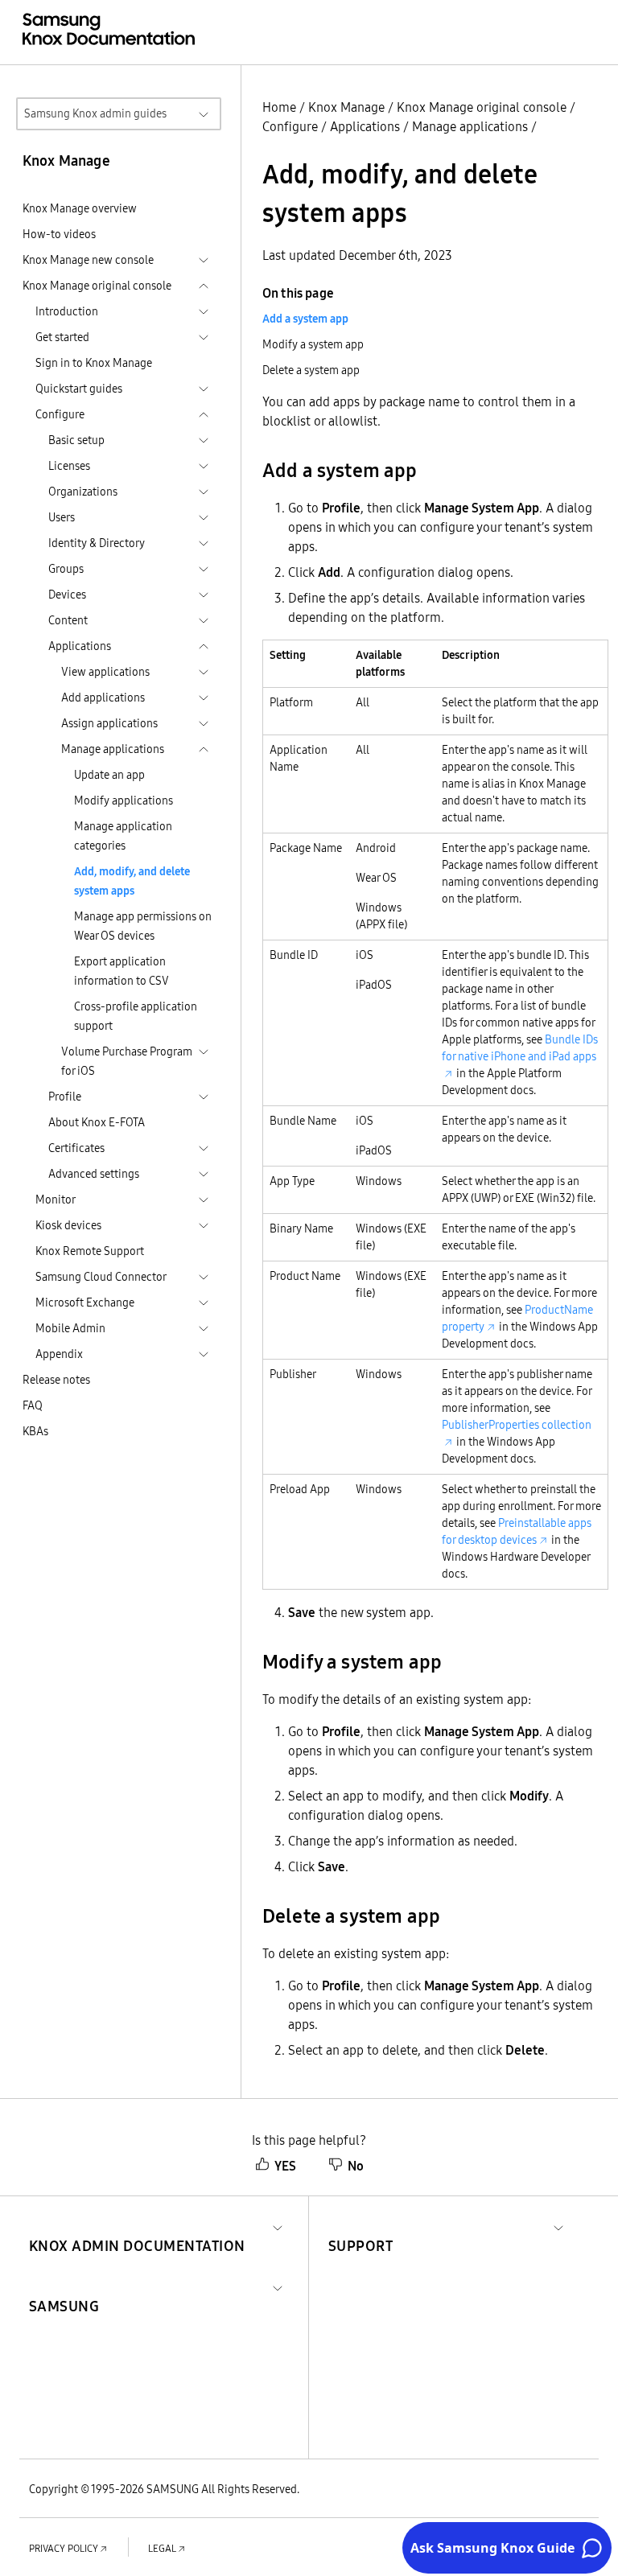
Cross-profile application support (136, 1016)
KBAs (35, 1431)
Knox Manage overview (80, 208)
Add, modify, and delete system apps (132, 881)
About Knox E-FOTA (97, 1122)
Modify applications (124, 800)
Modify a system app (313, 344)
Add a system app (305, 319)
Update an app (109, 775)
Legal (162, 2548)
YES (285, 2166)
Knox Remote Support (90, 1251)
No (356, 2166)
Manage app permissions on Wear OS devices (143, 926)
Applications (365, 126)
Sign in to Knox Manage (94, 363)
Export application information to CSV (122, 971)
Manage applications (470, 126)
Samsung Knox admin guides (95, 113)
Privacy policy (64, 2548)
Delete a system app (311, 370)
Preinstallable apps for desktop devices (517, 1531)
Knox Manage (346, 107)
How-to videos (59, 234)
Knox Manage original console (482, 107)
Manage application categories (123, 836)
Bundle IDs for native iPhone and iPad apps (520, 1048)
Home (279, 107)
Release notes (56, 1380)
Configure (290, 126)
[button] (137, 2226)
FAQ (33, 1405)
